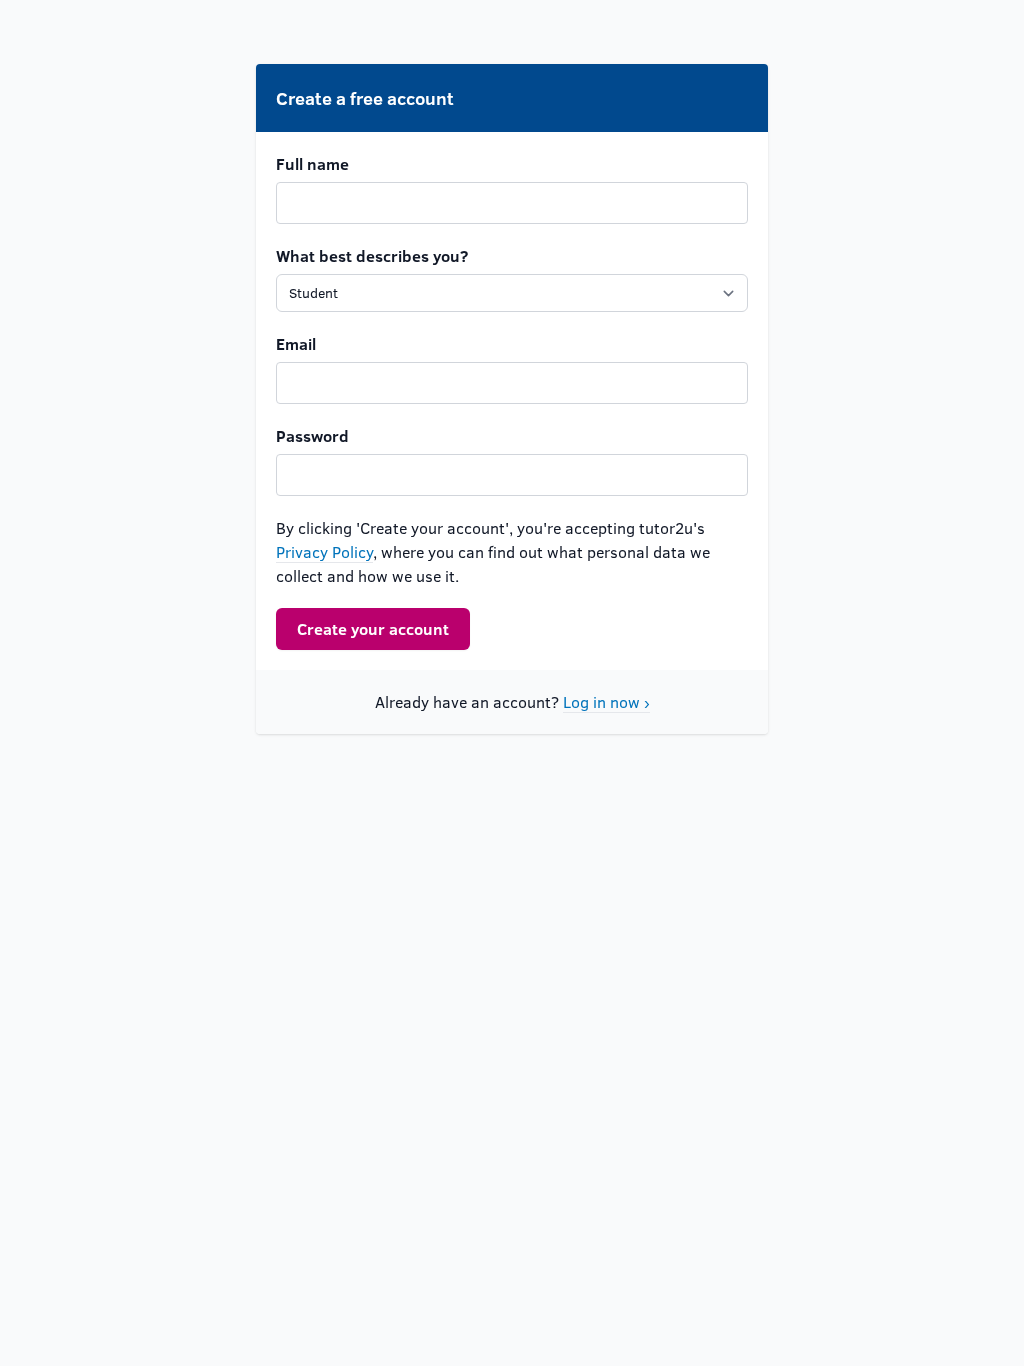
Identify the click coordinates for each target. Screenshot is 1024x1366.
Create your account (373, 628)
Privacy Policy (324, 551)
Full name (312, 163)
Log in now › (606, 701)
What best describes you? (372, 255)
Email (296, 343)
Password (312, 435)
